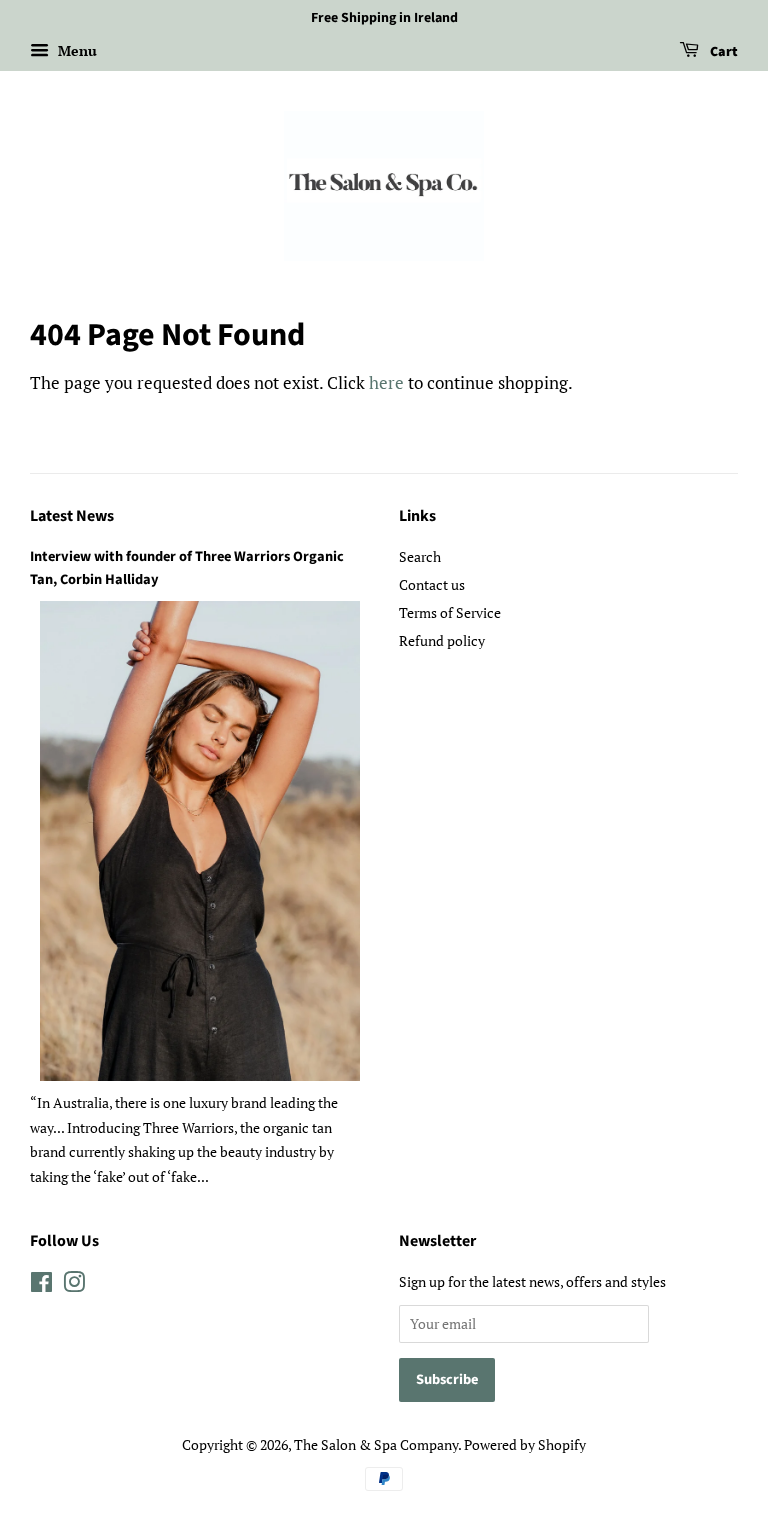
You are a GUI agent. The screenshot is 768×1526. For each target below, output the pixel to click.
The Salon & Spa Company (376, 1444)
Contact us (432, 584)
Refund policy (442, 640)
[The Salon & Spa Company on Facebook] (41, 1285)
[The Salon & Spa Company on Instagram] (74, 1285)
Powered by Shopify (525, 1444)
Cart (722, 52)
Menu (75, 50)
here (386, 382)
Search (420, 556)
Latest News (72, 516)
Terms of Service (450, 612)
